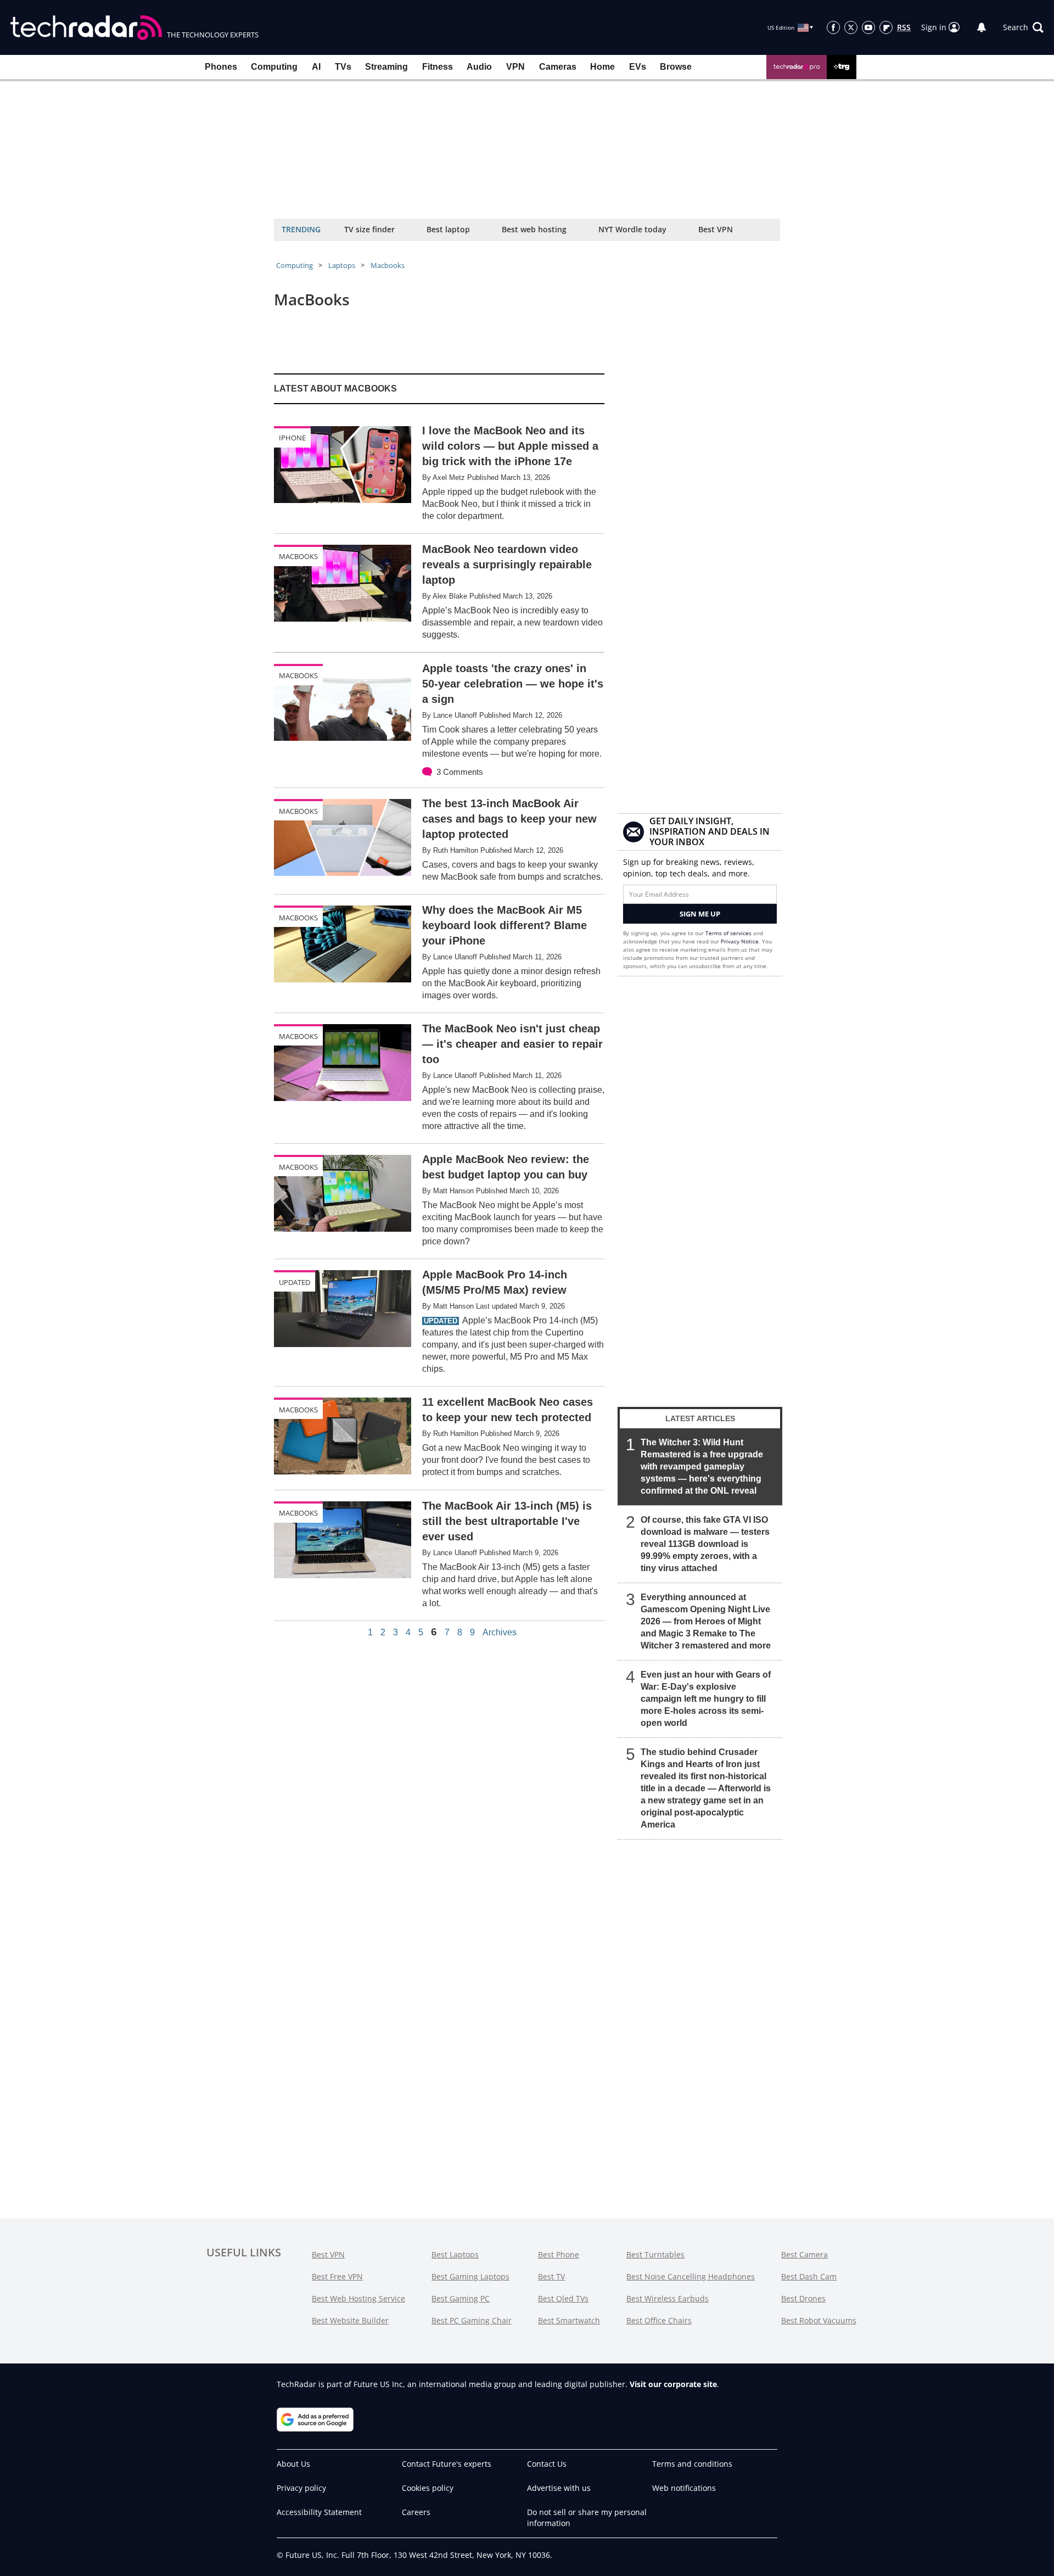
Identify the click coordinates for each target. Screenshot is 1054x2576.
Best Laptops (455, 2254)
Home (602, 67)
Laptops (342, 265)
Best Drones (803, 2298)
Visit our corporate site (673, 2384)
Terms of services (729, 933)
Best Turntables (655, 2254)
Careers (416, 2512)
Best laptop (448, 229)
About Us (293, 2464)
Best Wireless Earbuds (668, 2298)
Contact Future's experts (447, 2464)
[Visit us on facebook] (833, 27)
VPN (515, 67)
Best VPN (716, 229)
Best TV (551, 2276)
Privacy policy (301, 2488)
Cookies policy (428, 2488)
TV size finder (369, 229)
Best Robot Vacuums (819, 2320)
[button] (1023, 27)
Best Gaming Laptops (470, 2276)
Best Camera (804, 2254)
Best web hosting (534, 229)
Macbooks (388, 265)
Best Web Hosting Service (358, 2298)
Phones (221, 67)
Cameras (558, 67)
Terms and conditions (692, 2464)
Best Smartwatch (569, 2320)
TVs (343, 67)
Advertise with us (559, 2488)
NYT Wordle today (632, 229)
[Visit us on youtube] (868, 27)
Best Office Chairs (659, 2320)
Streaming (386, 67)
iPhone (292, 438)
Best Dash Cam (809, 2276)
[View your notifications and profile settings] (982, 27)
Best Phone (559, 2254)
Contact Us (547, 2464)
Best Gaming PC (461, 2298)
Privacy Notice (740, 941)
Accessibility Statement (319, 2512)
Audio (479, 67)
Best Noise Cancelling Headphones (691, 2276)
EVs (638, 67)
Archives (500, 1633)
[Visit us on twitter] (851, 27)
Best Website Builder (350, 2320)
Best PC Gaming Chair (472, 2320)
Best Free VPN (337, 2276)
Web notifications (684, 2488)
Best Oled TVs (563, 2298)
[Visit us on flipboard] (886, 27)
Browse (676, 67)
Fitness (438, 67)
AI (316, 67)
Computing (274, 67)
